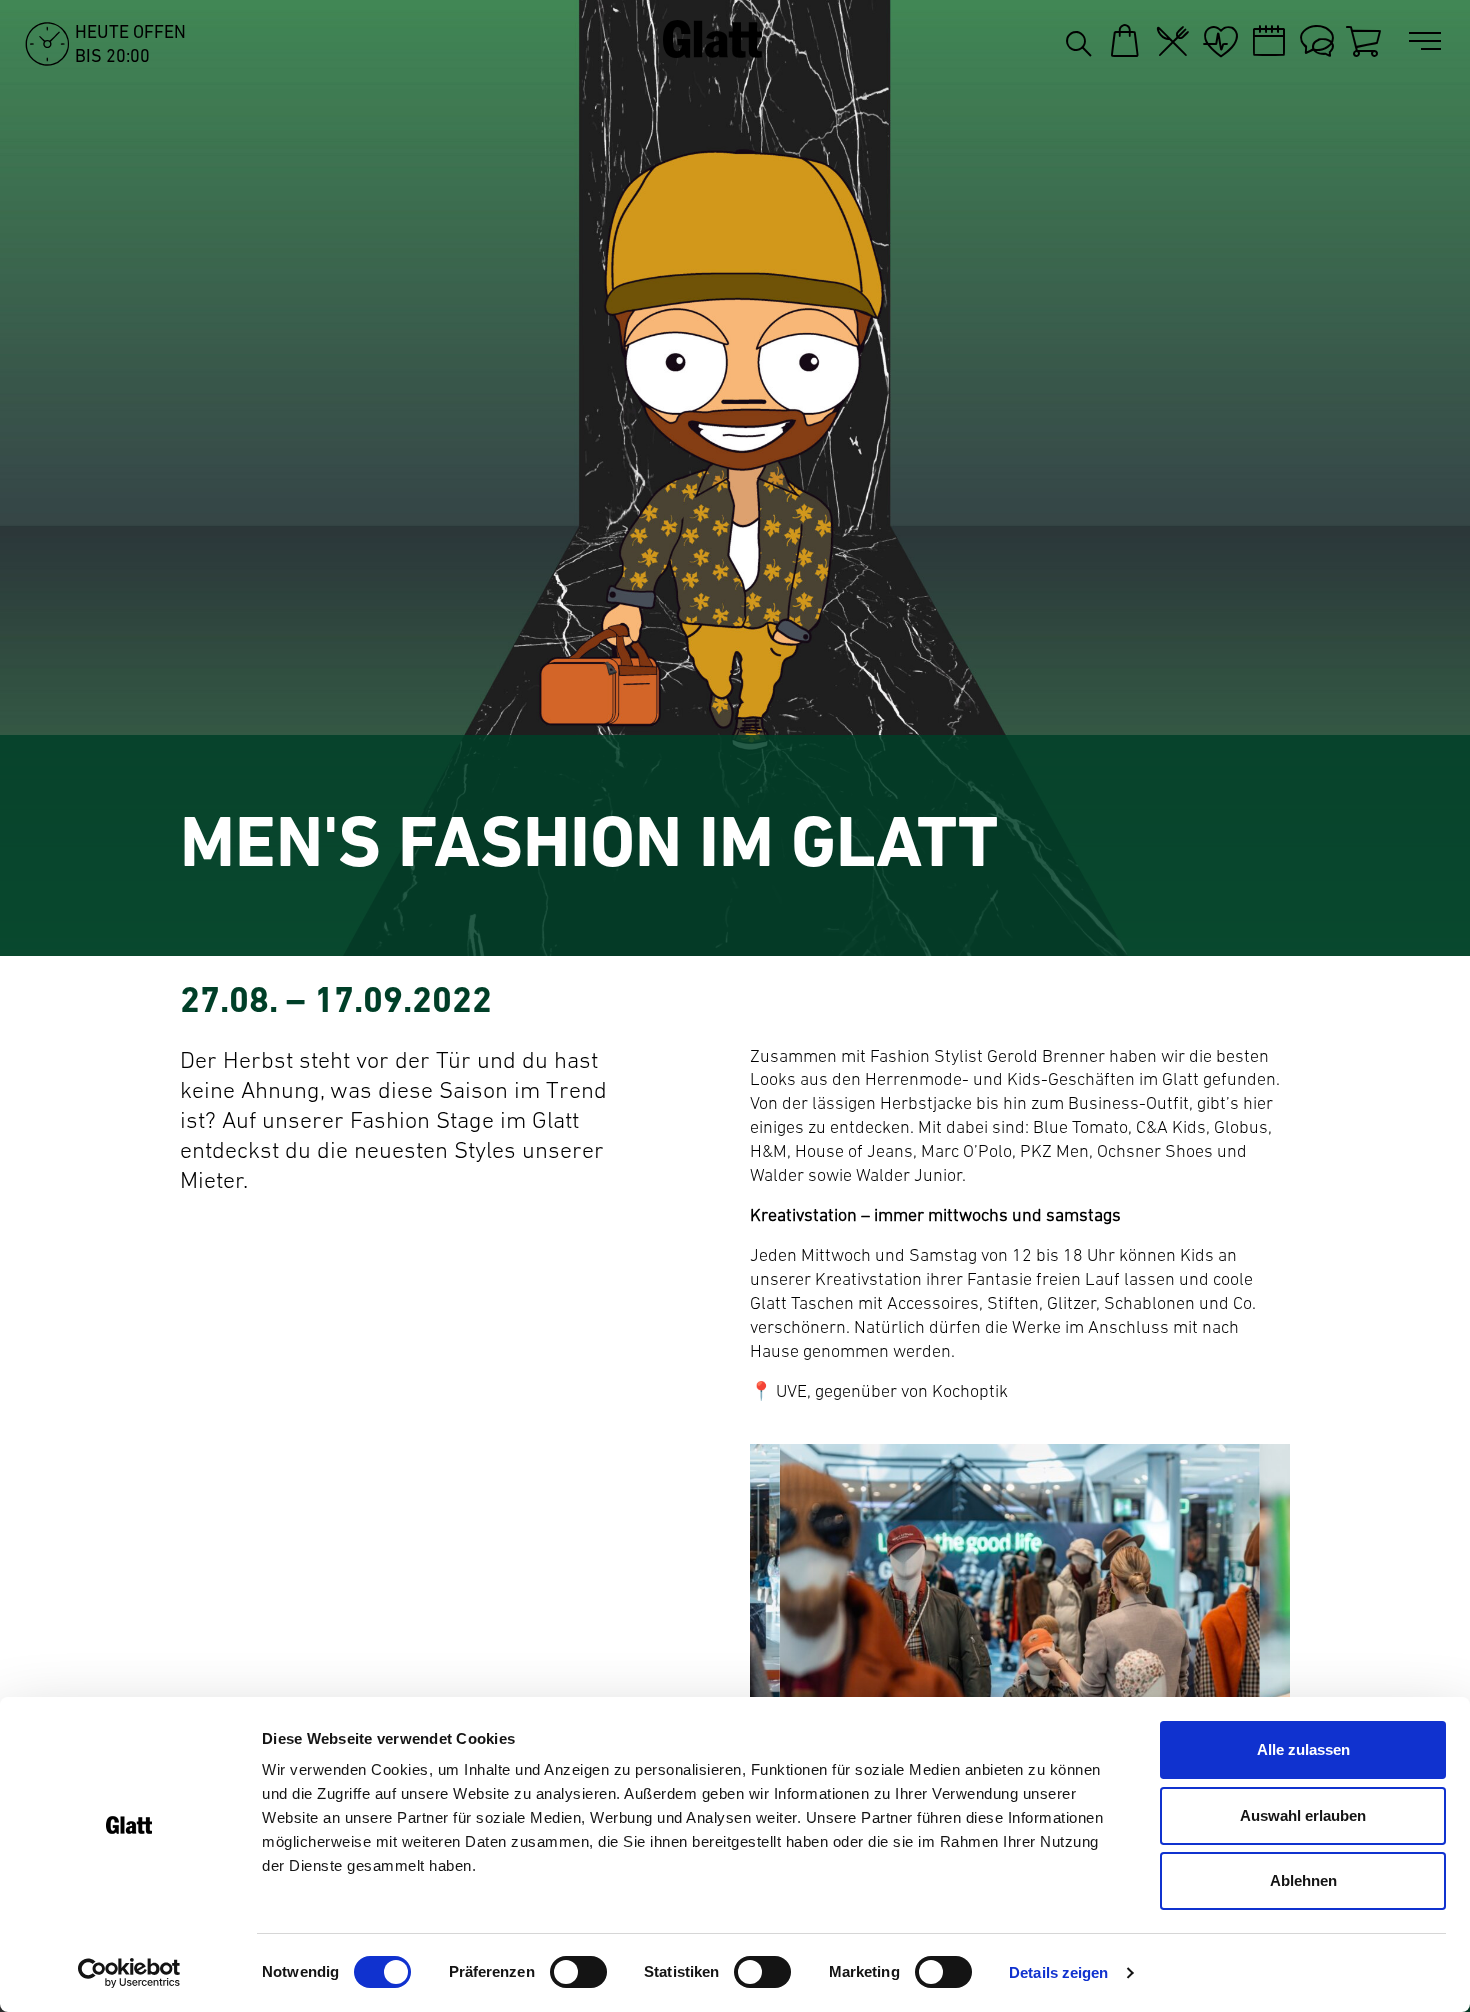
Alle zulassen (1303, 1749)
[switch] (578, 1972)
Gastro (1173, 41)
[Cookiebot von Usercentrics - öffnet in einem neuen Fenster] (129, 1973)
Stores (1125, 41)
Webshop (1365, 41)
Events (1269, 41)
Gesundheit (1221, 41)
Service (1317, 41)
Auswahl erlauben (1303, 1815)
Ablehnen (1303, 1880)
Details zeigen (1058, 1972)
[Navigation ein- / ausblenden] (1429, 42)
